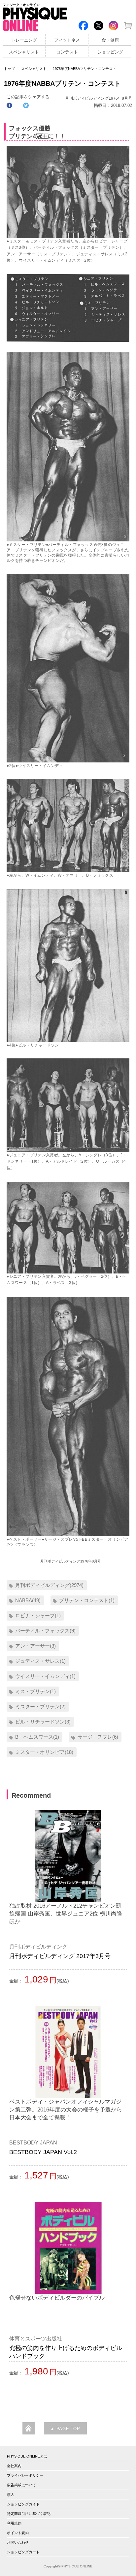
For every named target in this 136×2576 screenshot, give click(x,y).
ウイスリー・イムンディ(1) (45, 1676)
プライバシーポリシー (25, 2475)
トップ (9, 69)
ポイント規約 (18, 2533)
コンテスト (67, 52)
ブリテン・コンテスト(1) (87, 1600)
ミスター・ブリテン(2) (40, 1707)
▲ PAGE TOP (65, 2429)
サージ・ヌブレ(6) (98, 1737)
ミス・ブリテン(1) (35, 1691)
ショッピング (110, 52)
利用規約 (14, 2523)
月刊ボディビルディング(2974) (49, 1585)
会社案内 (14, 2466)
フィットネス (67, 40)
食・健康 (110, 40)
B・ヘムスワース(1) (37, 1737)
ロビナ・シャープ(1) (38, 1615)
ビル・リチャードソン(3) (43, 1722)
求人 (11, 2495)
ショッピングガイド (23, 2504)
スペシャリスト (24, 52)
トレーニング (24, 40)
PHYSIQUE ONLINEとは (27, 2456)
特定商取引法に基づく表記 (29, 2514)
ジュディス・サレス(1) (40, 1661)
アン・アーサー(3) (35, 1646)
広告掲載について (21, 2485)
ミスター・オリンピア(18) (44, 1752)
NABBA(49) (28, 1600)
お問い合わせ (18, 2542)
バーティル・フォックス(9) (45, 1631)
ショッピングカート (23, 2552)
